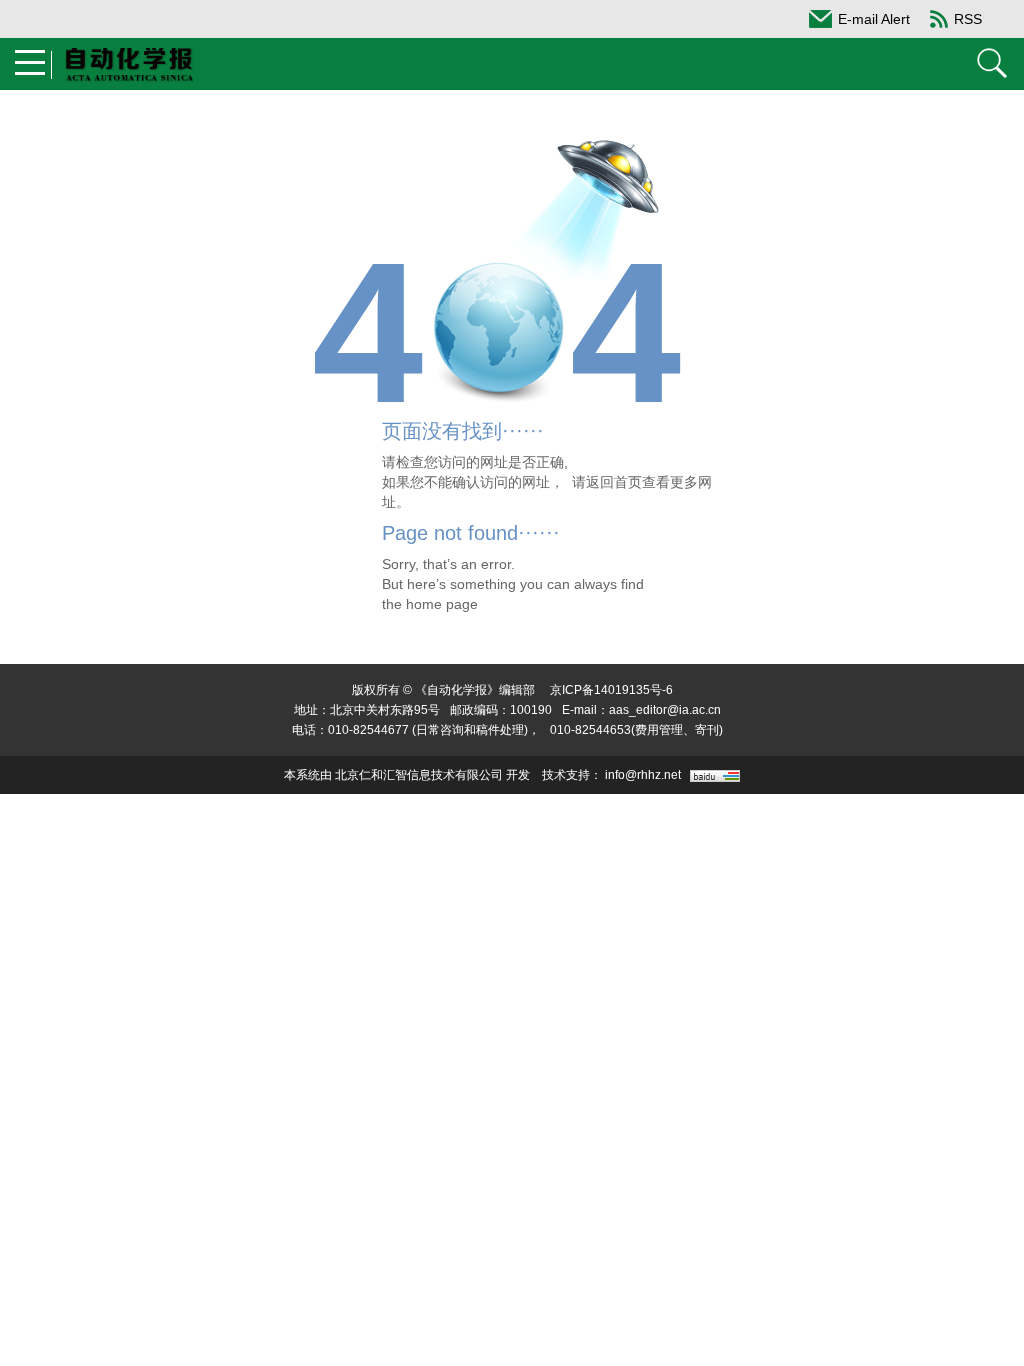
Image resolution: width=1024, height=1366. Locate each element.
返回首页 (614, 482)
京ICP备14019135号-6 (611, 690)
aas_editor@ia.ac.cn (665, 710)
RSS (968, 19)
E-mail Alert (874, 19)
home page (442, 604)
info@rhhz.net (643, 775)
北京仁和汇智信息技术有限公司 (419, 775)
